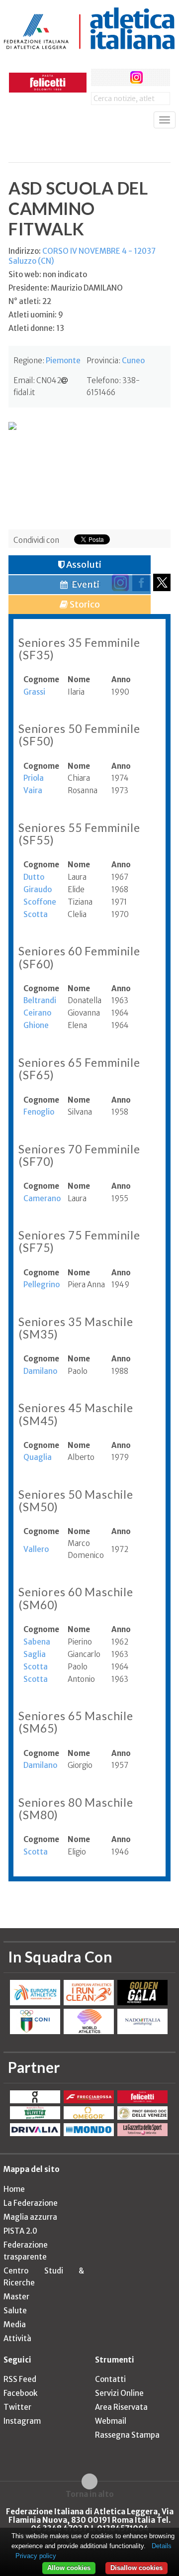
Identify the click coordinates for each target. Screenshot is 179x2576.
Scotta (36, 914)
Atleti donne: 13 (36, 328)
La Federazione (31, 2203)
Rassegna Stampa (127, 2435)
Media (15, 2324)
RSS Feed (20, 2379)
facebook (100, 77)
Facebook (20, 2393)
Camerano (42, 1198)
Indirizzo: (82, 256)
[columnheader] (45, 680)
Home (14, 2189)
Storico (84, 604)
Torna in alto (90, 2494)
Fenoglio (39, 1112)
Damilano (40, 1371)
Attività (17, 2338)
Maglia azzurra (30, 2217)
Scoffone (40, 902)
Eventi (85, 584)
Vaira (33, 790)
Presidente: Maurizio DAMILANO (66, 288)
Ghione (36, 1025)
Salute (15, 2311)
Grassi (34, 692)
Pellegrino (42, 1285)
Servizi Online (119, 2393)
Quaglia (38, 1457)
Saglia (35, 1654)
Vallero (36, 1549)
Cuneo (133, 361)
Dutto (34, 877)
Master (16, 2297)
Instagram (22, 2421)
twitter (118, 77)
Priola (34, 778)
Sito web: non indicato (48, 274)
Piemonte (63, 361)
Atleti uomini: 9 (36, 315)
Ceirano (37, 1013)
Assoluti (83, 565)
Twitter (17, 2407)
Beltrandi (40, 1000)
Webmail (111, 2421)
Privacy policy (36, 2556)
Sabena (37, 1642)
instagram (136, 77)
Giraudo (38, 889)
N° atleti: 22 (30, 301)
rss (155, 77)
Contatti (110, 2379)
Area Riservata (121, 2407)
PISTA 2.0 (20, 2231)
